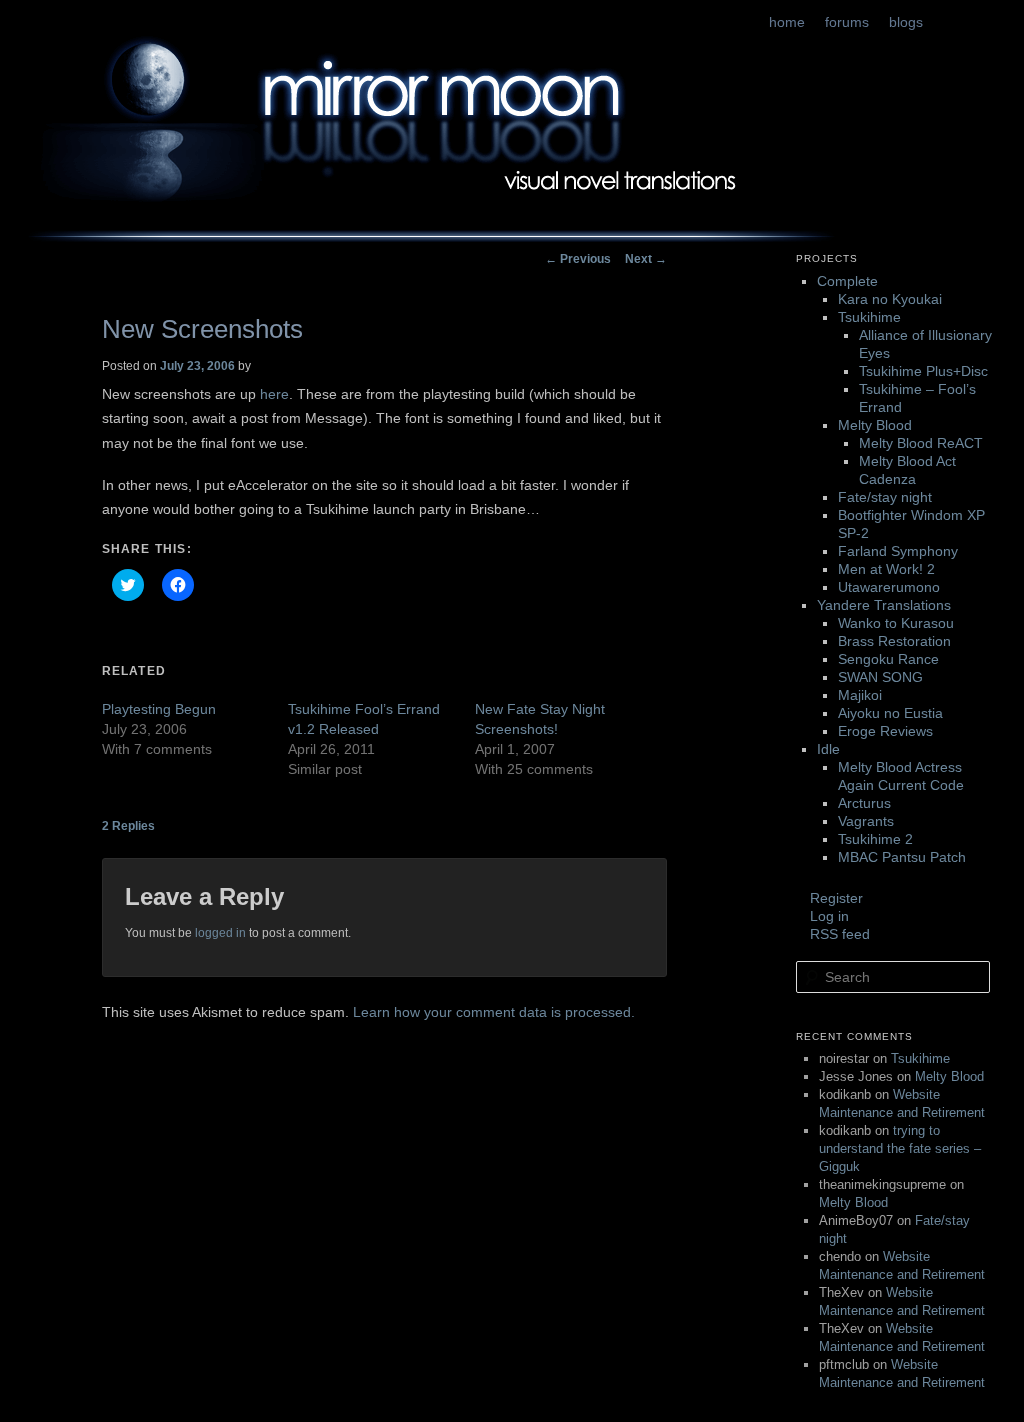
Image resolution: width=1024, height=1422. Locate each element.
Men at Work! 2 (886, 569)
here (274, 394)
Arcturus (864, 803)
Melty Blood (875, 425)
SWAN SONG (880, 677)
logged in (220, 933)
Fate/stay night (885, 497)
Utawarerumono (889, 587)
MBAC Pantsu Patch (902, 857)
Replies (128, 826)
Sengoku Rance (888, 659)
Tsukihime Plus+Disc (923, 371)
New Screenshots (202, 329)
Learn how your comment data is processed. (494, 1012)
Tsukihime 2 (875, 839)
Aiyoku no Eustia (890, 713)
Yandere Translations (884, 605)
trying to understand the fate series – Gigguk (900, 1148)
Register (836, 898)
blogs (906, 22)
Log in (829, 916)
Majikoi (860, 695)
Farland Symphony (898, 551)
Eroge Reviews (885, 731)
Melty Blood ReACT (921, 443)
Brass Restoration (894, 641)
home (787, 22)
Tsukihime (869, 317)
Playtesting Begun (159, 709)
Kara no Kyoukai (890, 299)
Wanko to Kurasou (896, 623)
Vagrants (866, 821)
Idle (828, 749)
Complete (847, 281)
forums (847, 22)
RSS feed (840, 934)
